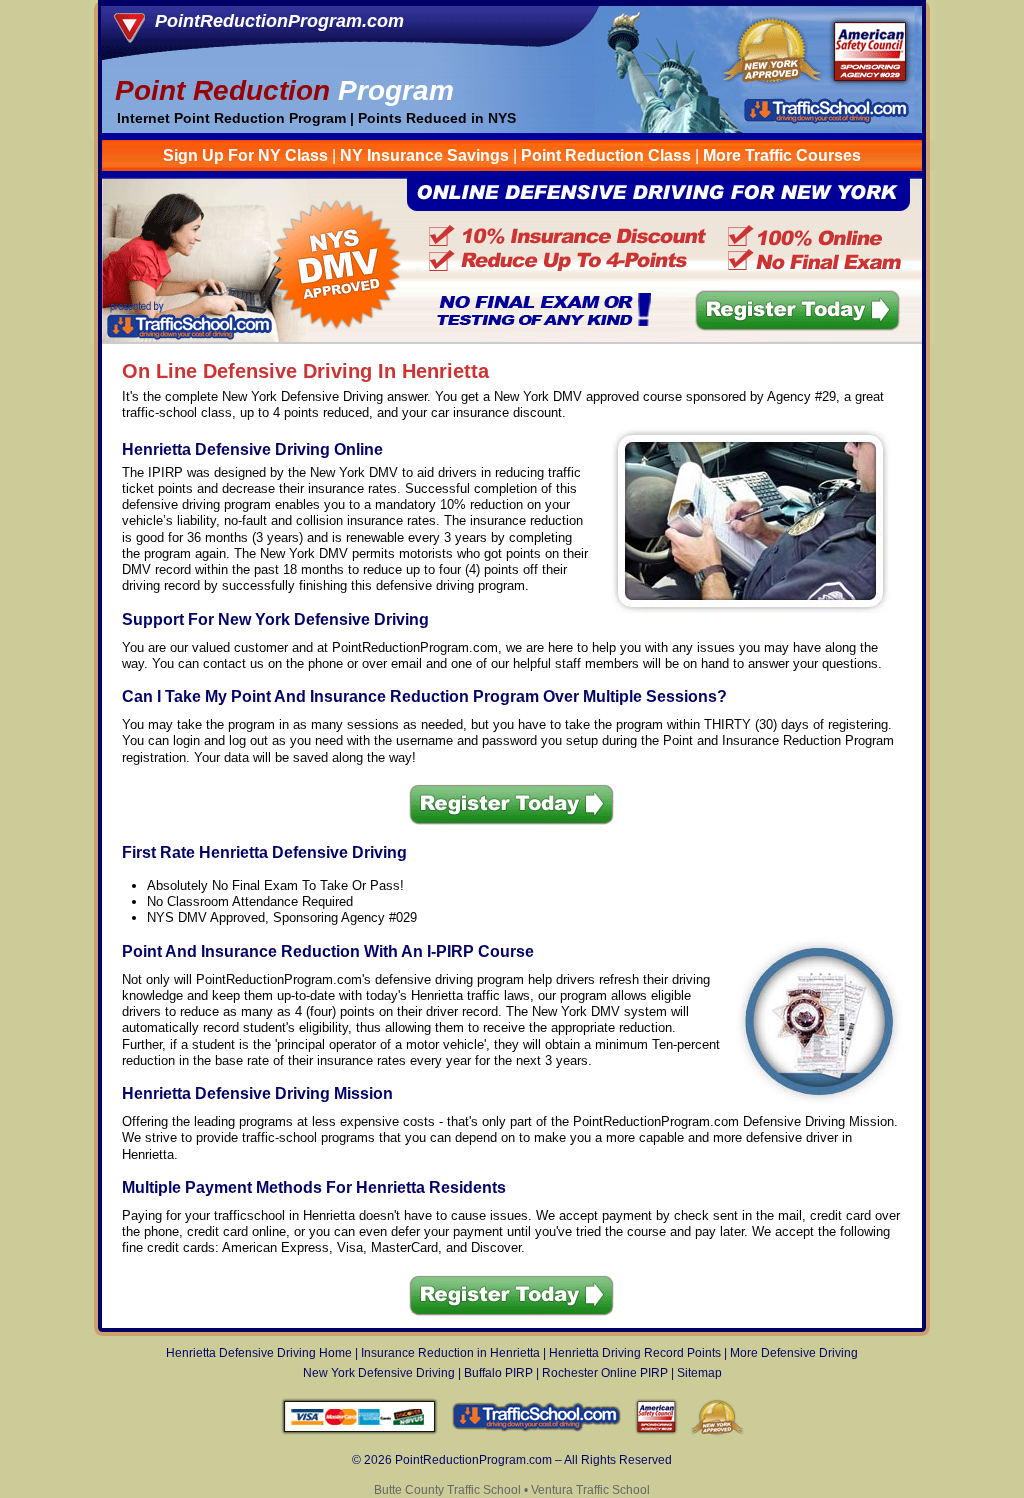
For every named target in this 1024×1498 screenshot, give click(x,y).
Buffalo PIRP (498, 1373)
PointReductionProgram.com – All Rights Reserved (533, 1460)
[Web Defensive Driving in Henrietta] (512, 338)
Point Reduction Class (606, 155)
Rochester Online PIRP (605, 1373)
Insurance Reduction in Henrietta (450, 1353)
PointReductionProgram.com (279, 21)
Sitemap (699, 1373)
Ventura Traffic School (590, 1490)
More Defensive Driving (794, 1353)
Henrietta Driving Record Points (635, 1353)
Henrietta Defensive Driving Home (259, 1353)
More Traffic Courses (782, 155)
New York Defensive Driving (379, 1373)
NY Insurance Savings (424, 155)
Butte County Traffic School (447, 1490)
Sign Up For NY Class (245, 155)
